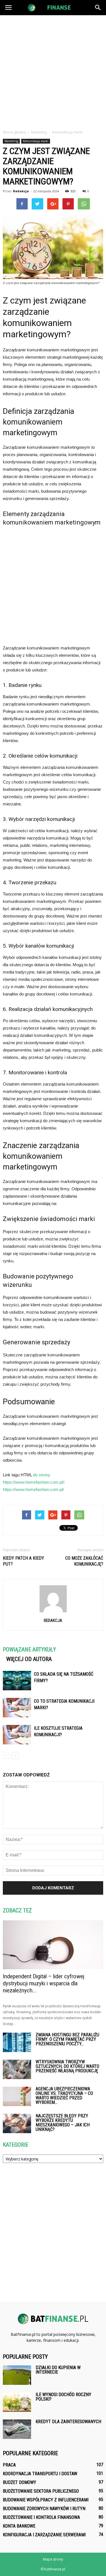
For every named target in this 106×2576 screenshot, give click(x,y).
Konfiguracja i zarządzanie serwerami (44, 2535)
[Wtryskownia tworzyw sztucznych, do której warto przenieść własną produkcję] (17, 2069)
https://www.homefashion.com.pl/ (33, 1489)
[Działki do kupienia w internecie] (17, 2375)
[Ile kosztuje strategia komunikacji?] (17, 1735)
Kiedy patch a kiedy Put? (23, 1561)
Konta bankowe (19, 2526)
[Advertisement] (53, 71)
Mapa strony (53, 2559)
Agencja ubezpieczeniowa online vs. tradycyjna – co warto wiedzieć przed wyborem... (64, 2096)
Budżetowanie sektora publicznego (41, 2491)
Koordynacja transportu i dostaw (40, 2474)
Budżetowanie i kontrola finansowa (41, 2517)
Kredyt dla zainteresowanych (68, 2422)
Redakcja (21, 191)
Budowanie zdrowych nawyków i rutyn (44, 2509)
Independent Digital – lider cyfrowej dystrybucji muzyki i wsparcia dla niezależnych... (44, 1983)
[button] (98, 8)
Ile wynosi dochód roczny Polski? (63, 2397)
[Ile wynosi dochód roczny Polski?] (17, 2402)
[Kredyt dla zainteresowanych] (17, 2429)
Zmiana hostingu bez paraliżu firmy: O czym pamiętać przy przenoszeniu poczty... (67, 2039)
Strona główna (14, 132)
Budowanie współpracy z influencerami (46, 2500)
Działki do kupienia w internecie (58, 2370)
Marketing (11, 141)
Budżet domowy (20, 2482)
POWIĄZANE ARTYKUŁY (29, 1649)
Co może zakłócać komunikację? (84, 1561)
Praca (9, 2465)
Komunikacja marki (36, 141)
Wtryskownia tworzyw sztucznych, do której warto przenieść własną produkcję (67, 2066)
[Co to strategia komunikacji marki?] (17, 1708)
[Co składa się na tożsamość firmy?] (17, 1681)
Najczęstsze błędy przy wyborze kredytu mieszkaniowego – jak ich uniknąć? (63, 2123)
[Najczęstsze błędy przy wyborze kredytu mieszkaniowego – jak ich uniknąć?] (17, 2123)
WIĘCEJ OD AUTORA (29, 1659)
